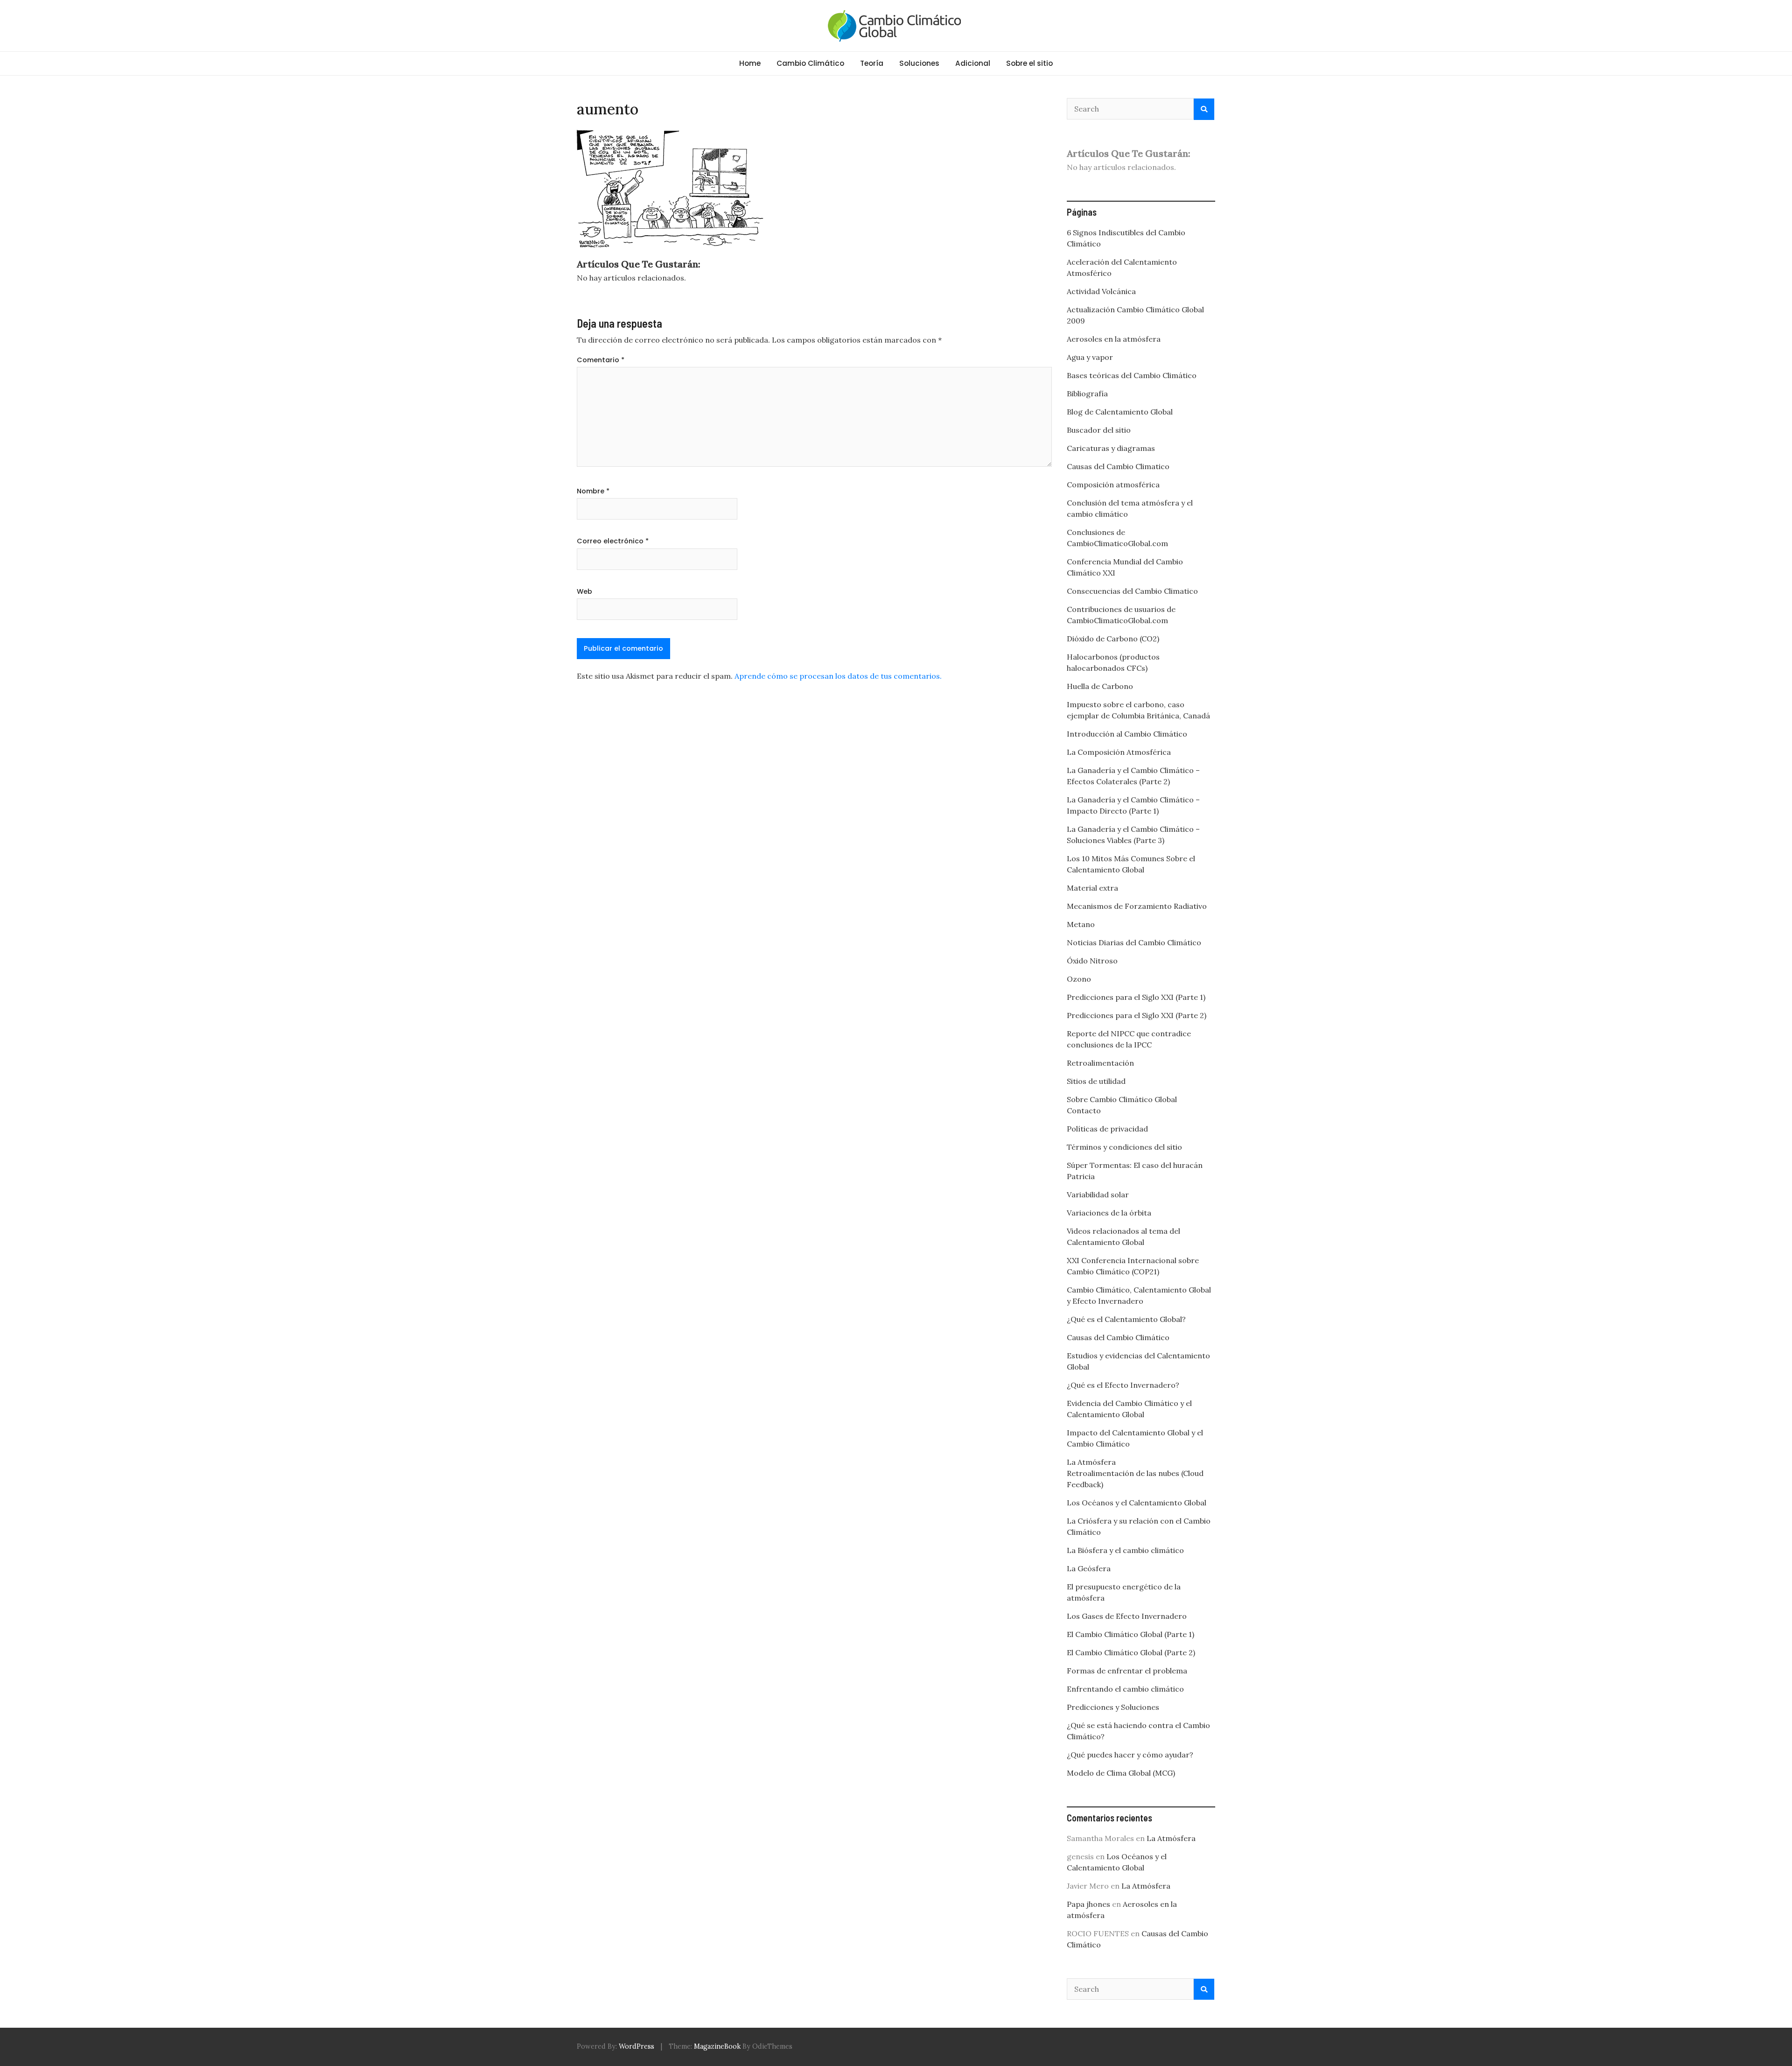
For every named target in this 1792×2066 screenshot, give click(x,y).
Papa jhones (1088, 1904)
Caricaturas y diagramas (1111, 448)
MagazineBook (717, 2046)
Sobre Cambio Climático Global (1122, 1099)
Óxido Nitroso (1092, 961)
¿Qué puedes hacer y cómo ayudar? (1130, 1755)
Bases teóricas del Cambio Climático (1132, 375)
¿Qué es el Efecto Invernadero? (1123, 1385)
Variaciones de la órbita (1109, 1213)
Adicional (973, 63)
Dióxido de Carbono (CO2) (1113, 639)
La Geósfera (1089, 1568)
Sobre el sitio (1029, 63)
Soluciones (919, 63)
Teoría (872, 63)
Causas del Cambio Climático (1118, 1337)
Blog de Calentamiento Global (1120, 412)
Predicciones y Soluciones (1113, 1707)
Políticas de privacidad (1107, 1129)
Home (750, 63)
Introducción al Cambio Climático (1127, 734)
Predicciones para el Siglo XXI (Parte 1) (1136, 997)
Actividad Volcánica (1101, 291)
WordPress (637, 2046)
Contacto (1084, 1110)
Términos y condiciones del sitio (1124, 1147)
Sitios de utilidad (1096, 1081)
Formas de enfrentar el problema (1127, 1671)
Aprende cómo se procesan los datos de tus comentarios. (838, 676)
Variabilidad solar (1098, 1195)
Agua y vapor (1090, 357)
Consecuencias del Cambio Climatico (1132, 591)
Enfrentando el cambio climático (1125, 1689)
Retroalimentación (1100, 1063)
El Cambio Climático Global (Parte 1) (1130, 1634)
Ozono (1079, 979)
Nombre (593, 491)
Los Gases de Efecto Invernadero (1127, 1616)
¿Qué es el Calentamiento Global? (1126, 1319)
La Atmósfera (1091, 1462)
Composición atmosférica (1113, 485)
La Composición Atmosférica (1119, 752)
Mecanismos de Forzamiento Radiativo (1137, 906)
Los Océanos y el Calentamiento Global (1137, 1503)
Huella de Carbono (1100, 686)
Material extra (1092, 888)
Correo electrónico (613, 541)
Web (584, 591)
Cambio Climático (810, 63)
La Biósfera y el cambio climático (1125, 1550)
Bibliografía (1087, 394)
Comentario (601, 360)
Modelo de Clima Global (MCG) (1121, 1773)
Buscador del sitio (1099, 430)
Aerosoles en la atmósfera (1114, 339)
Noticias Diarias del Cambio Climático (1134, 942)
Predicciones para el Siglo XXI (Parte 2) (1137, 1015)
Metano (1081, 924)
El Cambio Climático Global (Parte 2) (1131, 1652)
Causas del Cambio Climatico (1118, 466)
